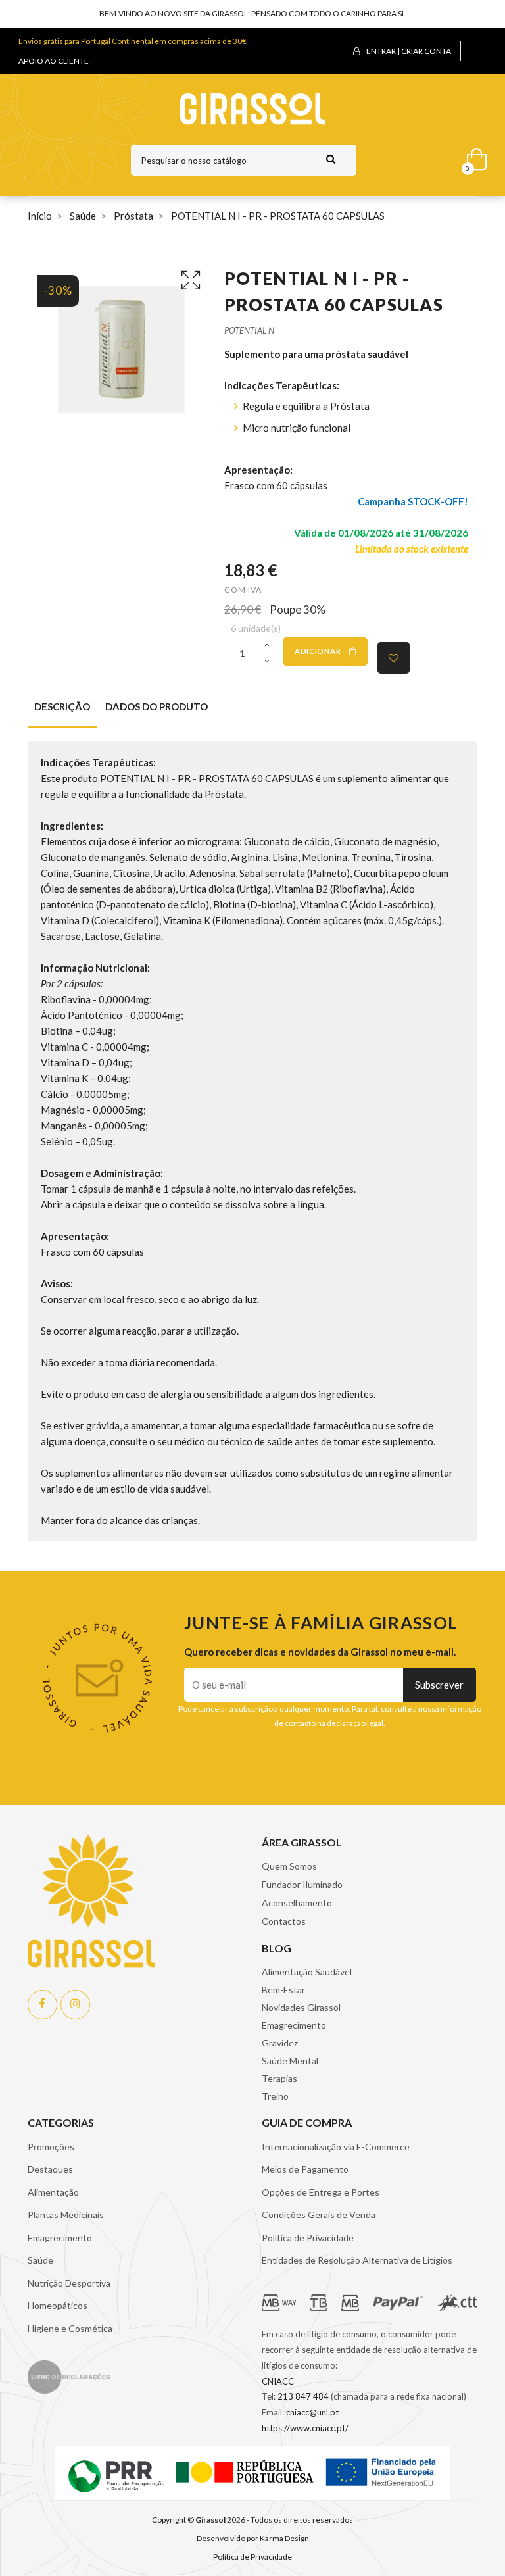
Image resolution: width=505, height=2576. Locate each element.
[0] (472, 157)
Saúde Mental (290, 2061)
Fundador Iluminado (302, 1884)
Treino (275, 2096)
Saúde (40, 2260)
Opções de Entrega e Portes (321, 2192)
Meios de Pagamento (305, 2169)
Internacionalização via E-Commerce (336, 2147)
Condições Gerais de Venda (319, 2215)
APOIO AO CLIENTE (54, 61)
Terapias (279, 2078)
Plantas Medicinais (66, 2215)
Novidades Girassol (301, 2007)
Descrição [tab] (62, 706)
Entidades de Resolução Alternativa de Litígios (357, 2260)
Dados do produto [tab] (156, 706)
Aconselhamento (297, 1903)
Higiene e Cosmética (70, 2328)
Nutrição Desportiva (69, 2283)
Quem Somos (289, 1866)
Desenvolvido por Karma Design (253, 2538)
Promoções (51, 2147)
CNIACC (278, 2381)
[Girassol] (253, 108)
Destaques (50, 2169)
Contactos (284, 1921)
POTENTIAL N (249, 330)
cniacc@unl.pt (312, 2412)
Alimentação (53, 2192)
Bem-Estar (283, 1990)
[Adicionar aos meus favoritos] (394, 658)
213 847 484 (303, 2396)
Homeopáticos (58, 2305)
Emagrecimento (294, 2025)
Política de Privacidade (308, 2238)
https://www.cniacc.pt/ (305, 2428)
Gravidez (280, 2043)
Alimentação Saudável (307, 1972)
